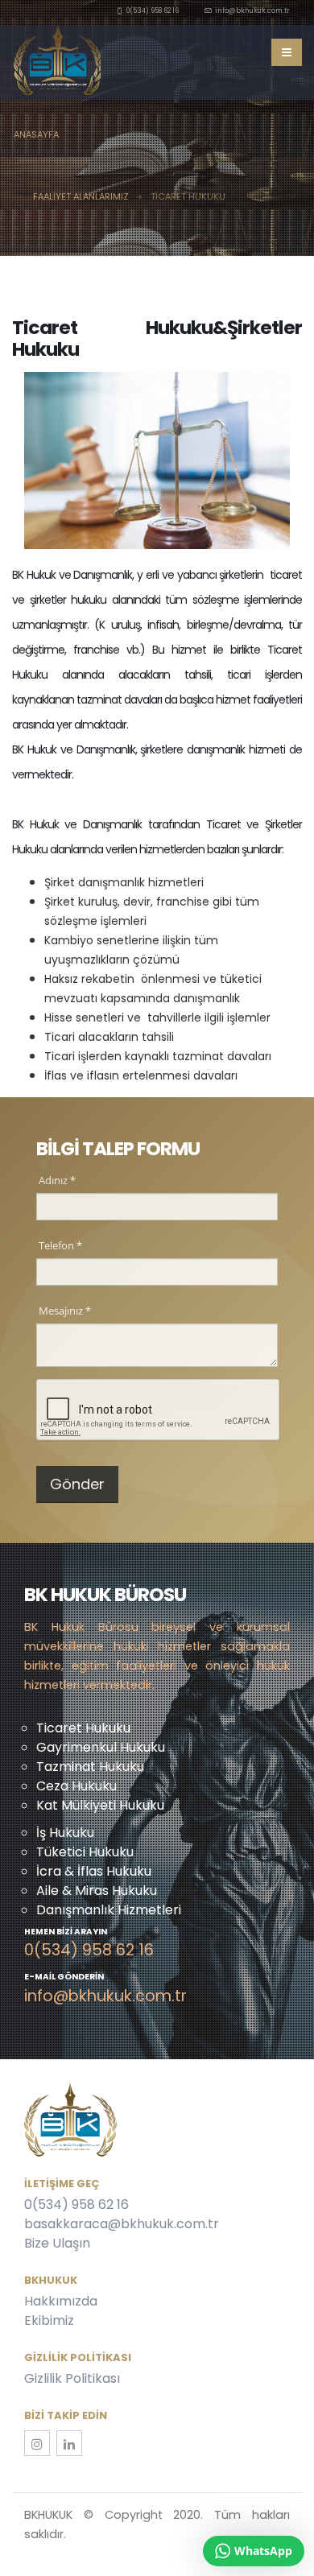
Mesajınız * (65, 1311)
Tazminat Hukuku (90, 1767)
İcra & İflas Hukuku (94, 1871)
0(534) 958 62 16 (76, 2204)
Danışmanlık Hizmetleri (109, 1910)
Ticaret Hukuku (83, 1728)
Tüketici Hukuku (85, 1852)
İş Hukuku (65, 1833)
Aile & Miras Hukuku (97, 1891)
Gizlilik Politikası (72, 2378)
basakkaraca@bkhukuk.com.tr (122, 2224)
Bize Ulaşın (57, 2243)
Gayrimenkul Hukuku (101, 1747)
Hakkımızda (61, 2301)
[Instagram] (37, 2443)
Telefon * (60, 1245)
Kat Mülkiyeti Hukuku (100, 1805)
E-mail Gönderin (64, 1978)
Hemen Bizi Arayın (66, 1933)
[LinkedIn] (69, 2443)
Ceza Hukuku (76, 1786)
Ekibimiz (49, 2320)
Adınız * (57, 1180)
